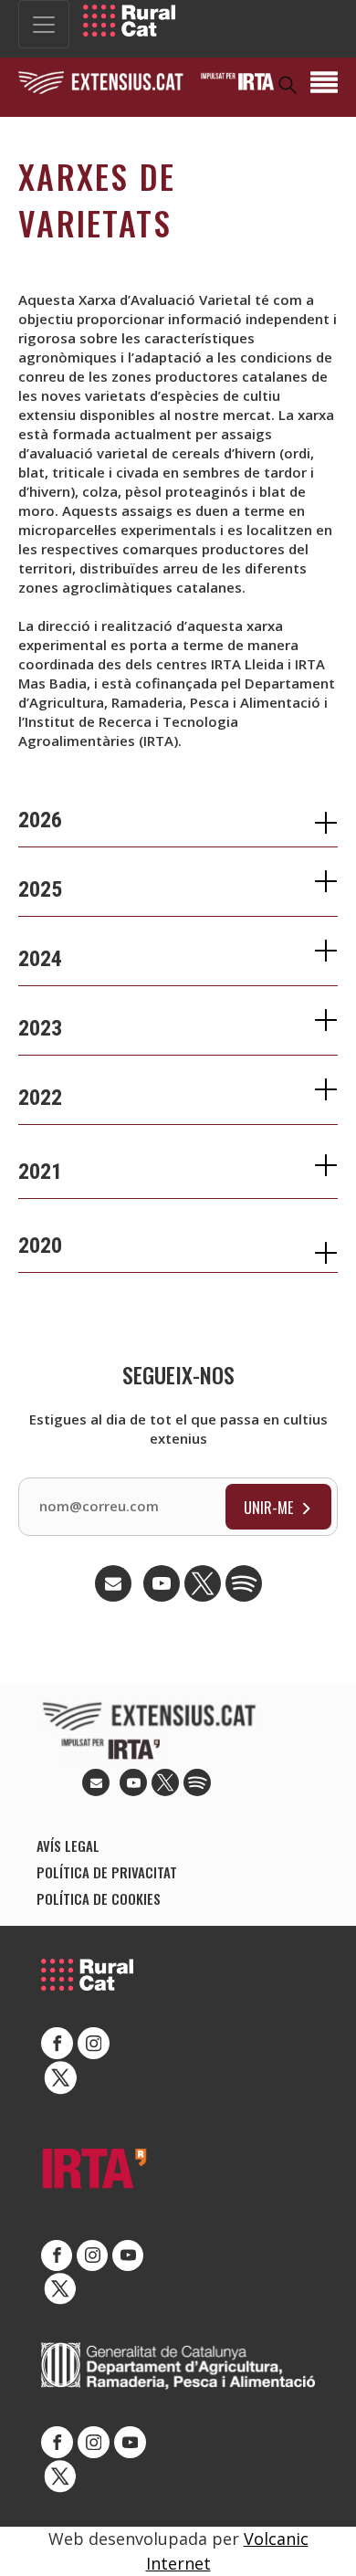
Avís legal (68, 1845)
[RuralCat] (129, 21)
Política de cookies (99, 1898)
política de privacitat (107, 1872)
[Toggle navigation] (44, 24)
